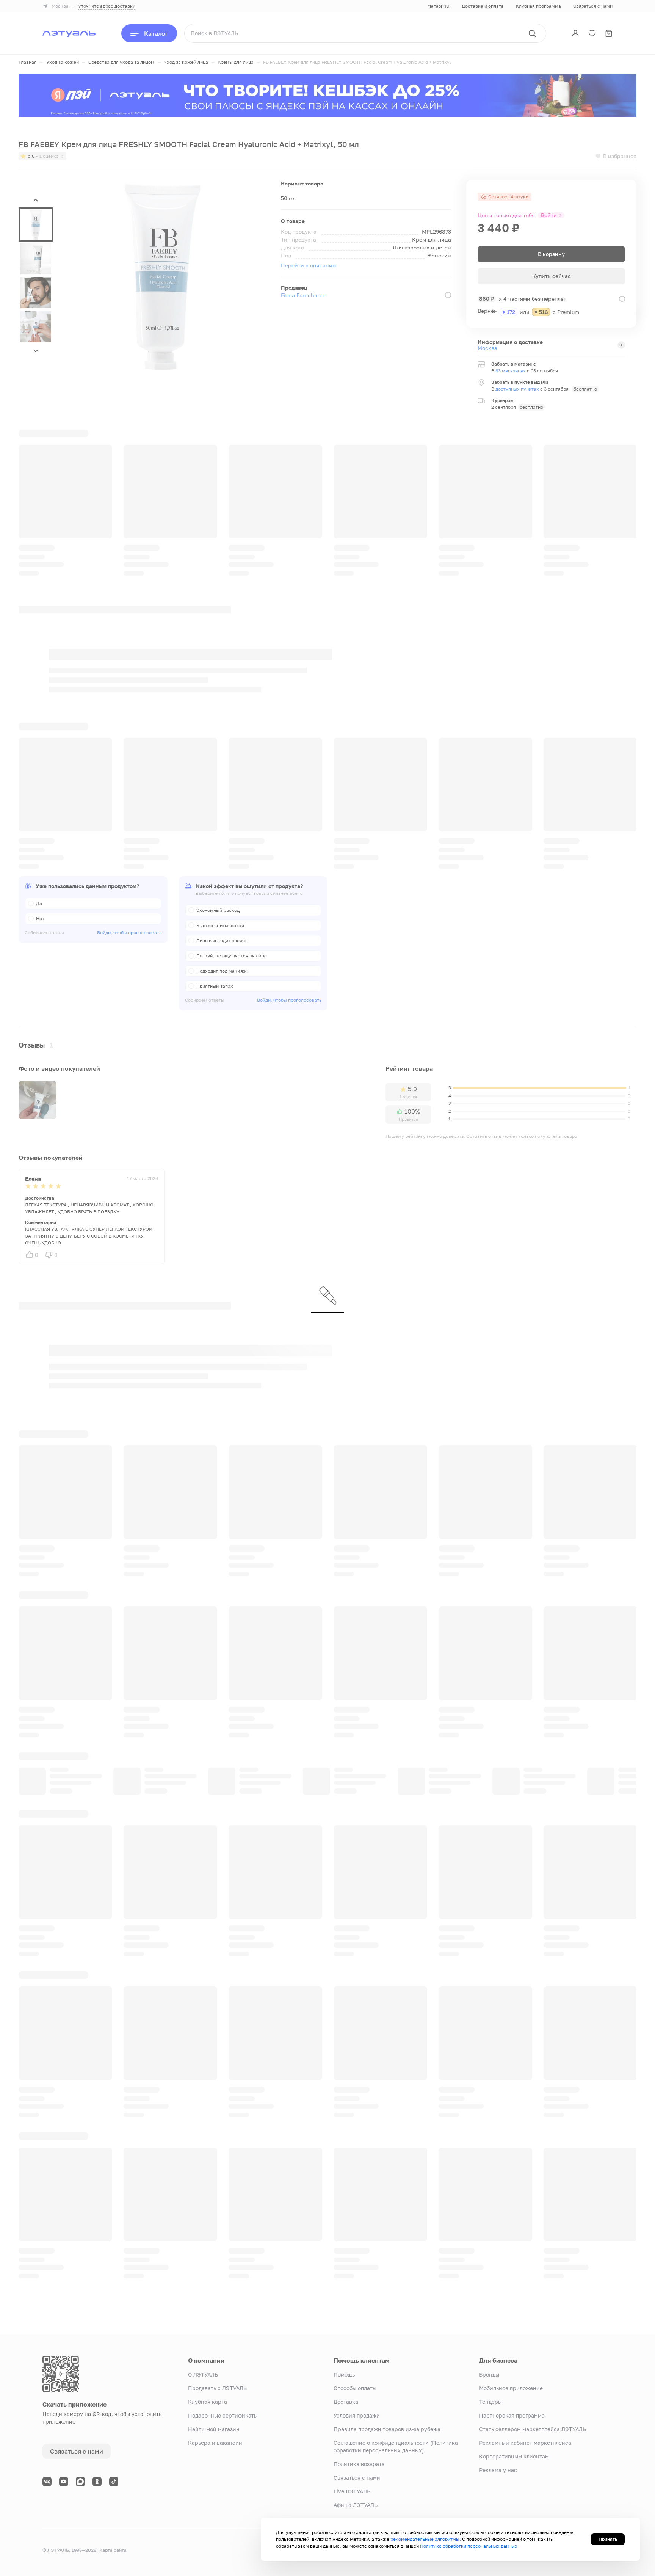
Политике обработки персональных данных (469, 2546)
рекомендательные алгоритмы (425, 2539)
